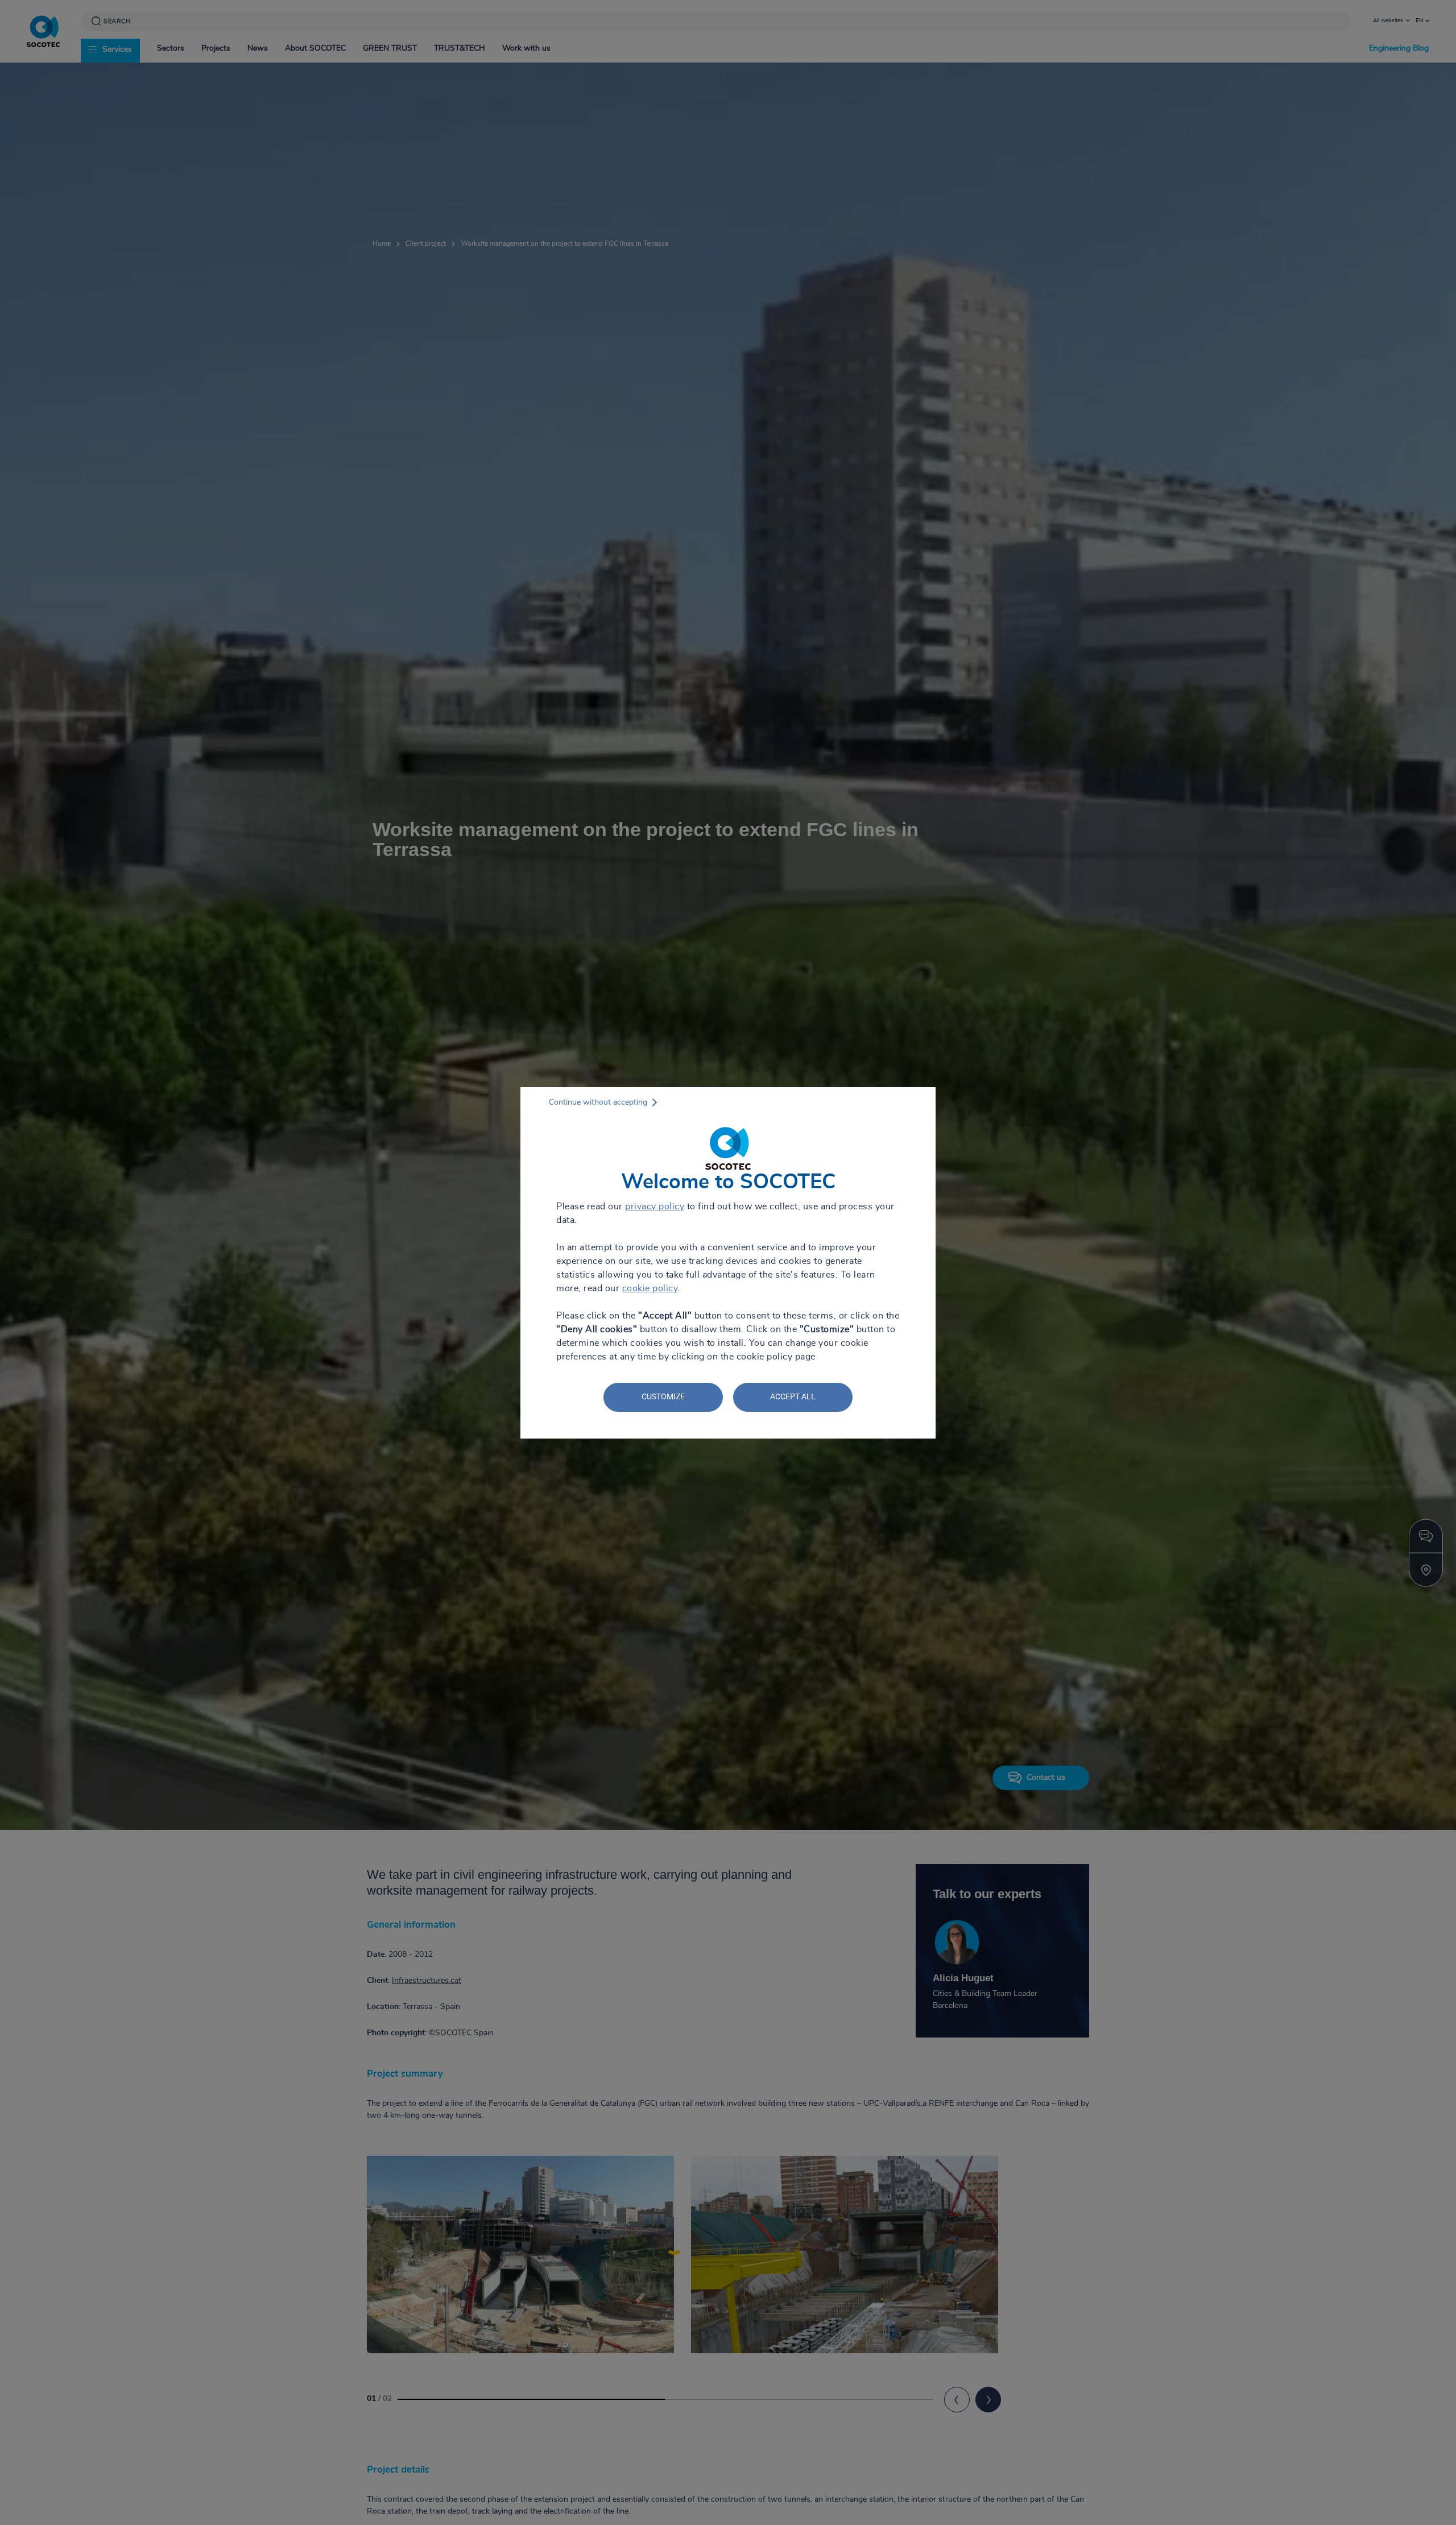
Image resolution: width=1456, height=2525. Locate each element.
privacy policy (655, 1206)
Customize (663, 1396)
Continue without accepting (598, 1102)
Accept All (793, 1396)
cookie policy (650, 1288)
